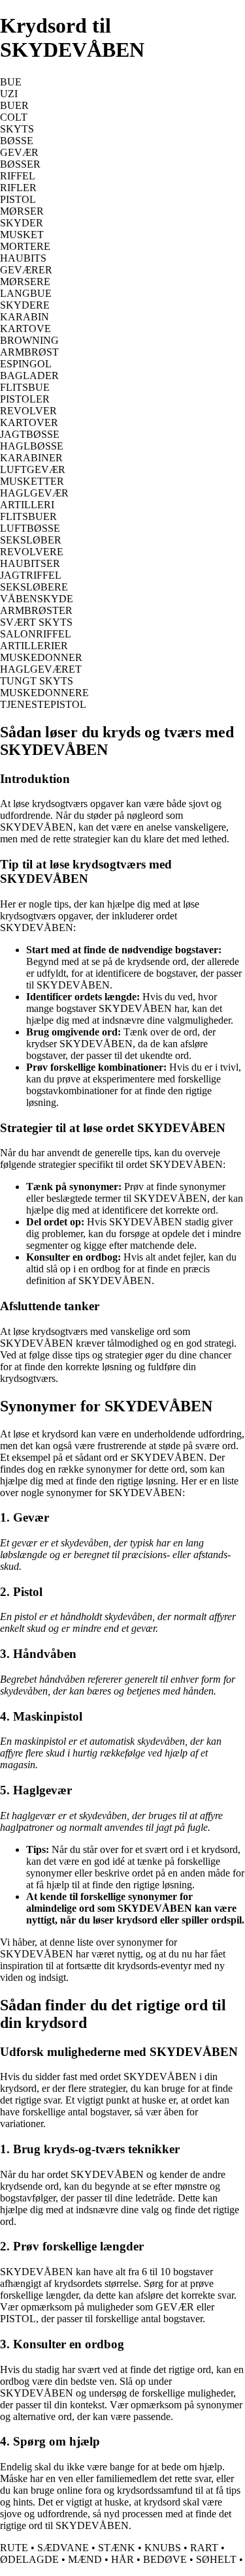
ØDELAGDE (29, 2559)
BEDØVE (165, 2559)
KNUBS (163, 2548)
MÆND (85, 2559)
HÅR (122, 2559)
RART (204, 2548)
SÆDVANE (63, 2548)
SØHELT (216, 2559)
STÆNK (117, 2548)
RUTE (14, 2548)
